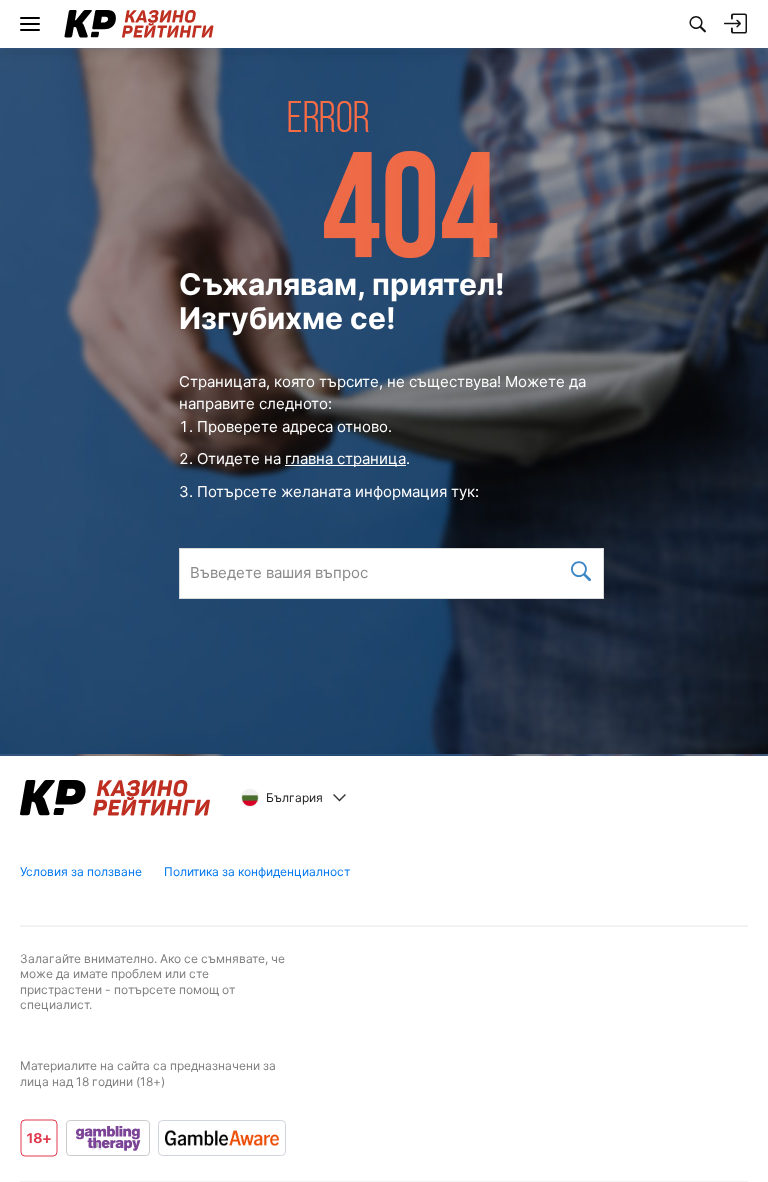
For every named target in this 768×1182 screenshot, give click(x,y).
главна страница (345, 458)
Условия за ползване (81, 871)
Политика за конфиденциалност (257, 871)
